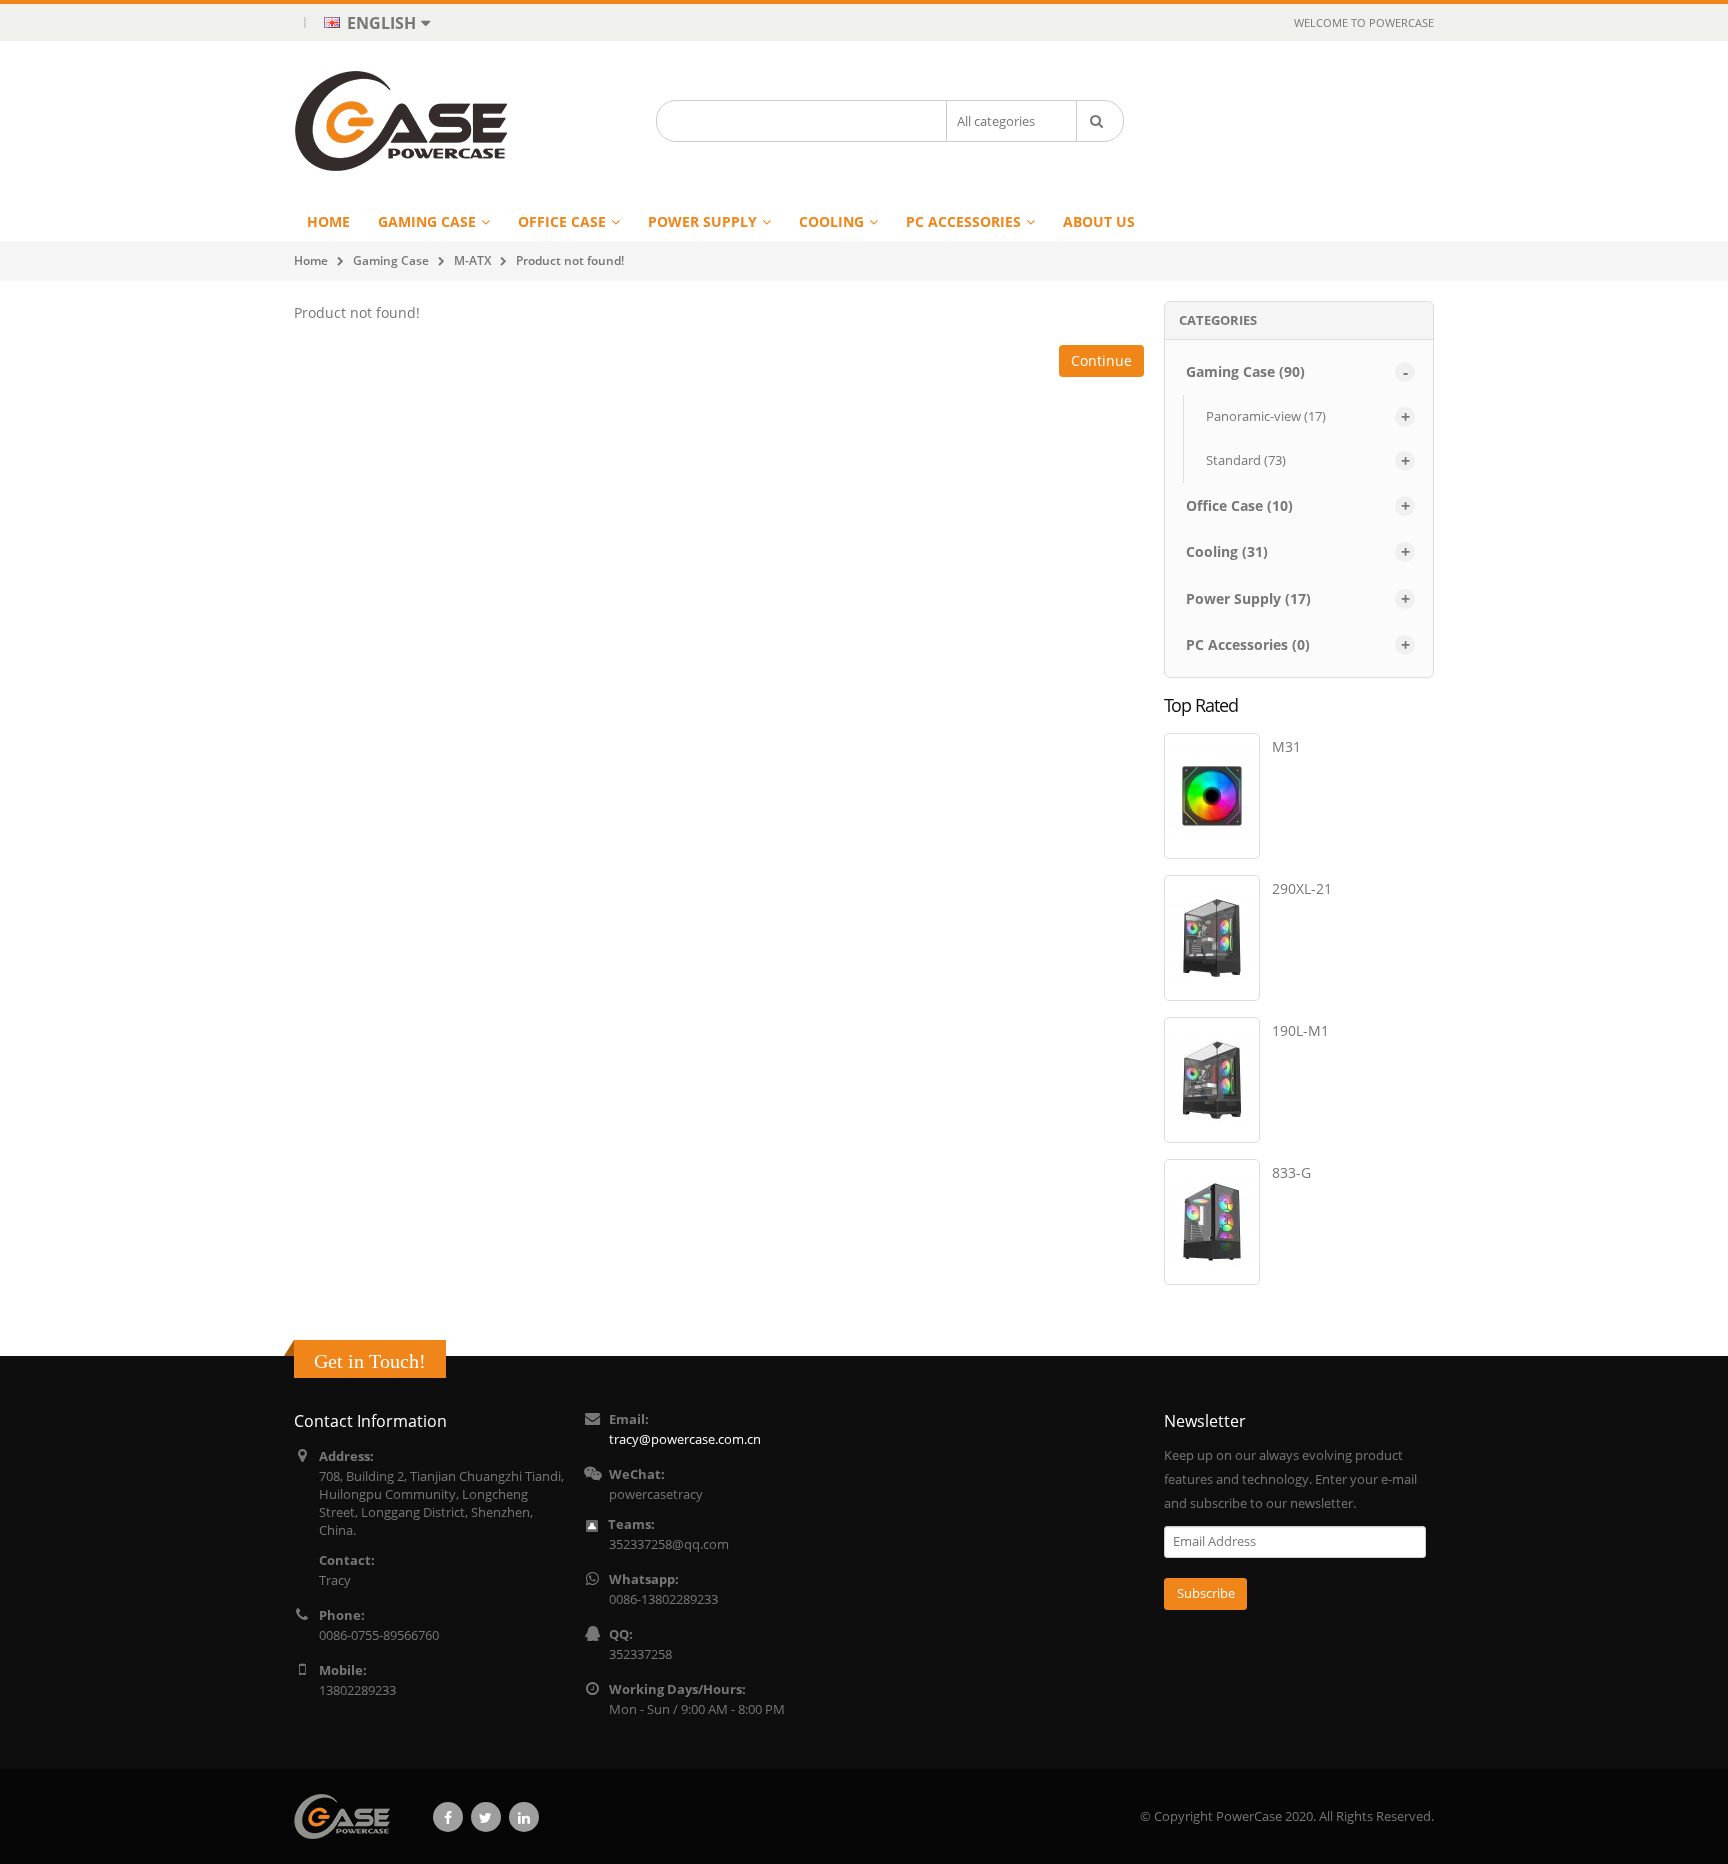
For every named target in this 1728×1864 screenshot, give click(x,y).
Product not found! (570, 260)
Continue (1101, 360)
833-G (1291, 1172)
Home (311, 260)
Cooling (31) (1227, 551)
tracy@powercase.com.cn (685, 1439)
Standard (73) (1246, 460)
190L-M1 (1300, 1030)
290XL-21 (1302, 888)
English (379, 22)
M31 (1286, 746)
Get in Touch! (370, 1361)
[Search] (1100, 121)
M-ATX (472, 260)
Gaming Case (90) (1245, 371)
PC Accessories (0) (1248, 644)
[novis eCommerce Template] (349, 1816)
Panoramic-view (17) (1266, 416)
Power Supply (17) (1248, 598)
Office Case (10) (1239, 505)
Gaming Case (391, 260)
